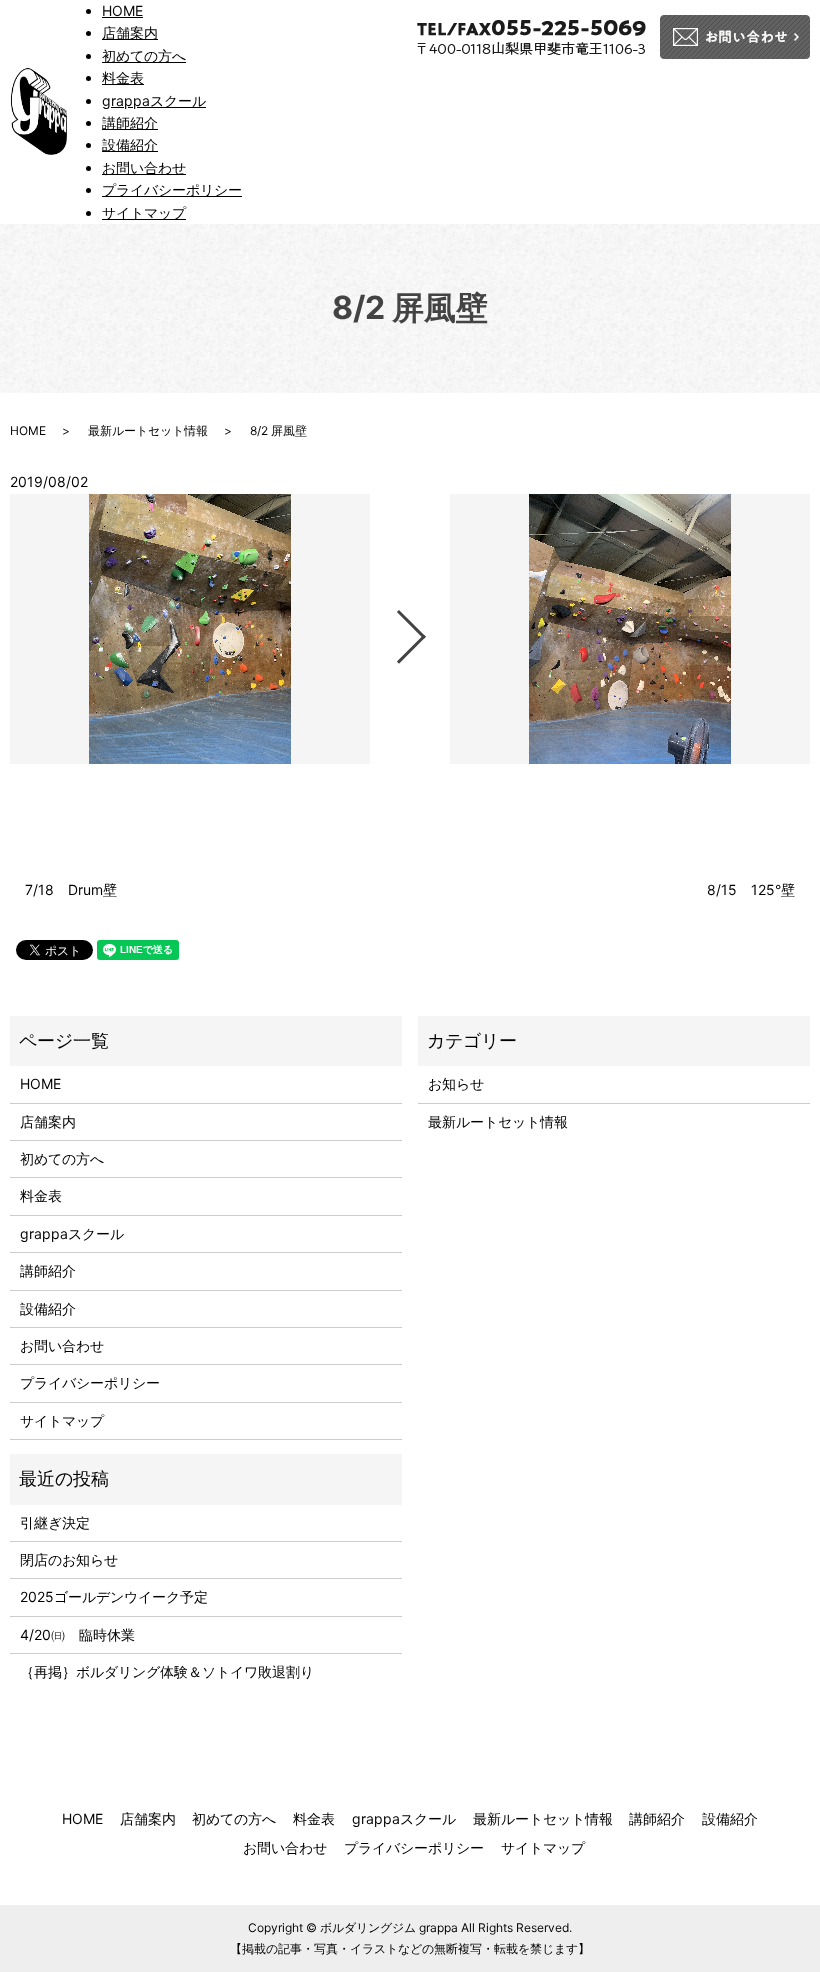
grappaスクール (154, 100)
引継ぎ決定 (55, 1522)
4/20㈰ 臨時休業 (77, 1634)
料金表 (123, 77)
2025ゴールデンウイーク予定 (114, 1596)
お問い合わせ (144, 167)
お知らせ (456, 1083)
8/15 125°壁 (751, 889)
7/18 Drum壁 (78, 889)
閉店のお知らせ (69, 1559)
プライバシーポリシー (172, 189)
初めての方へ (144, 55)
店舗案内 (130, 32)
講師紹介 (130, 122)
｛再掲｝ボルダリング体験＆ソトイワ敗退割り (174, 1671)
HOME (122, 10)
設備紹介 (130, 144)
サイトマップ (144, 212)
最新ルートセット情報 (148, 430)
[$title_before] (190, 629)
